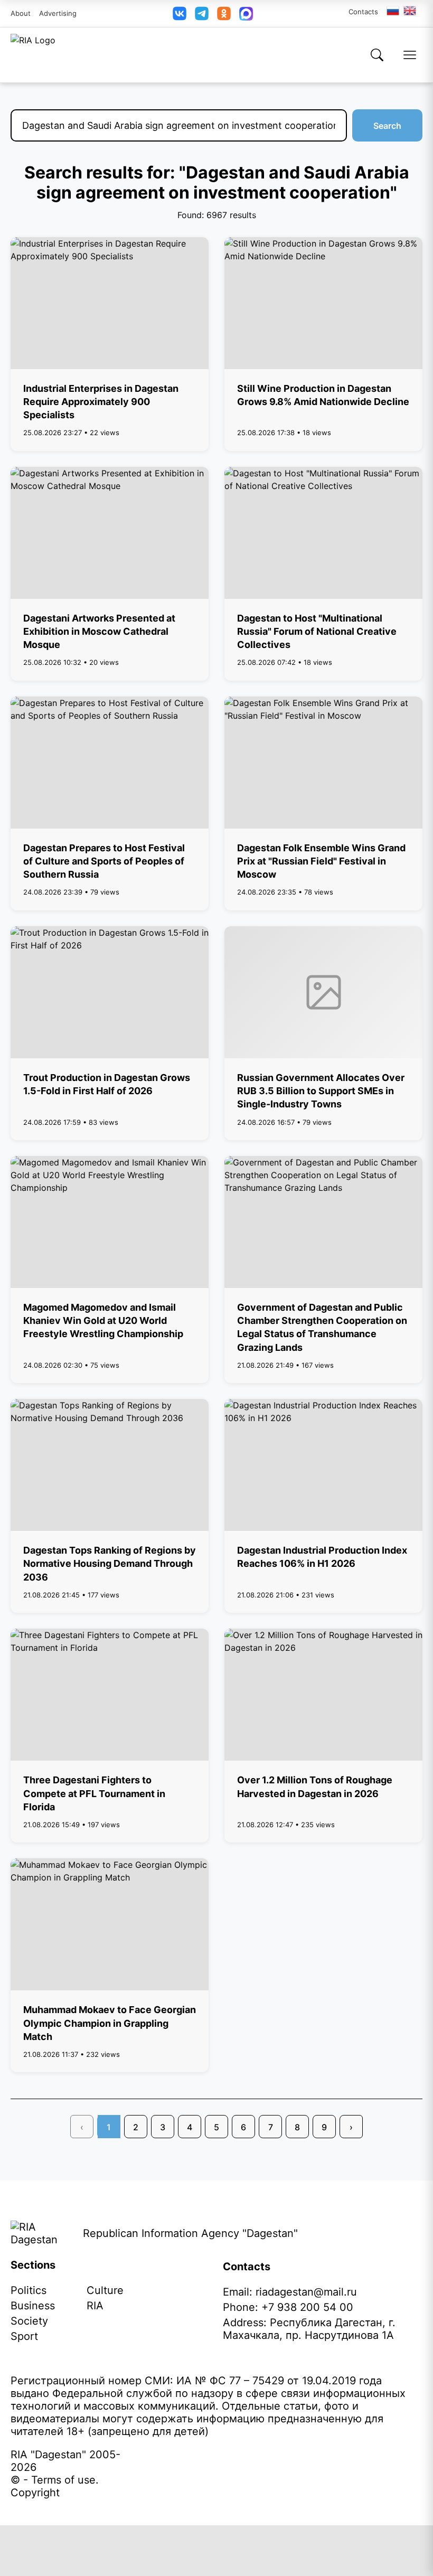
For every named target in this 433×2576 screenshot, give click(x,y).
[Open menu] (410, 55)
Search (387, 126)
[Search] (377, 55)
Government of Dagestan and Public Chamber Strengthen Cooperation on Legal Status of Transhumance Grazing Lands (322, 1327)
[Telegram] (202, 13)
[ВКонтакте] (180, 13)
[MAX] (246, 14)
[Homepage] (33, 55)
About (21, 13)
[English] (410, 11)
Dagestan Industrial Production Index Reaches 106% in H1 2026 (322, 1557)
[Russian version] (393, 11)
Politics (29, 2290)
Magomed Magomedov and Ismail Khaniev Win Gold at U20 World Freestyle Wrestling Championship (103, 1320)
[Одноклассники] (224, 13)
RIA (95, 2306)
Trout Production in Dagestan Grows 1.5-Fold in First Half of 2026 (107, 1084)
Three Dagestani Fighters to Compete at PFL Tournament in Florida (94, 1793)
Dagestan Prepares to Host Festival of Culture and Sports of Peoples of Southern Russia (104, 861)
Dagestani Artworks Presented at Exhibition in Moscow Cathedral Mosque (99, 631)
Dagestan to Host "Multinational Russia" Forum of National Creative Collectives (317, 631)
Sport (24, 2336)
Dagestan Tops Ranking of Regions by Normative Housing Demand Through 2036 (110, 1563)
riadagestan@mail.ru (306, 2292)
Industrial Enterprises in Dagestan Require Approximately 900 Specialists (101, 402)
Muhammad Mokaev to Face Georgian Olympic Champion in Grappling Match (110, 2023)
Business (33, 2306)
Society (29, 2321)
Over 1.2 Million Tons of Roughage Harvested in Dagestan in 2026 (315, 1787)
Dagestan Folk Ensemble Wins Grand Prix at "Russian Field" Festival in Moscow (321, 861)
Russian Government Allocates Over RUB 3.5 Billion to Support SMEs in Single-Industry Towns (321, 1091)
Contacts (363, 12)
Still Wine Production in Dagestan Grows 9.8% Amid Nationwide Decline (323, 395)
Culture (105, 2290)
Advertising (58, 13)
